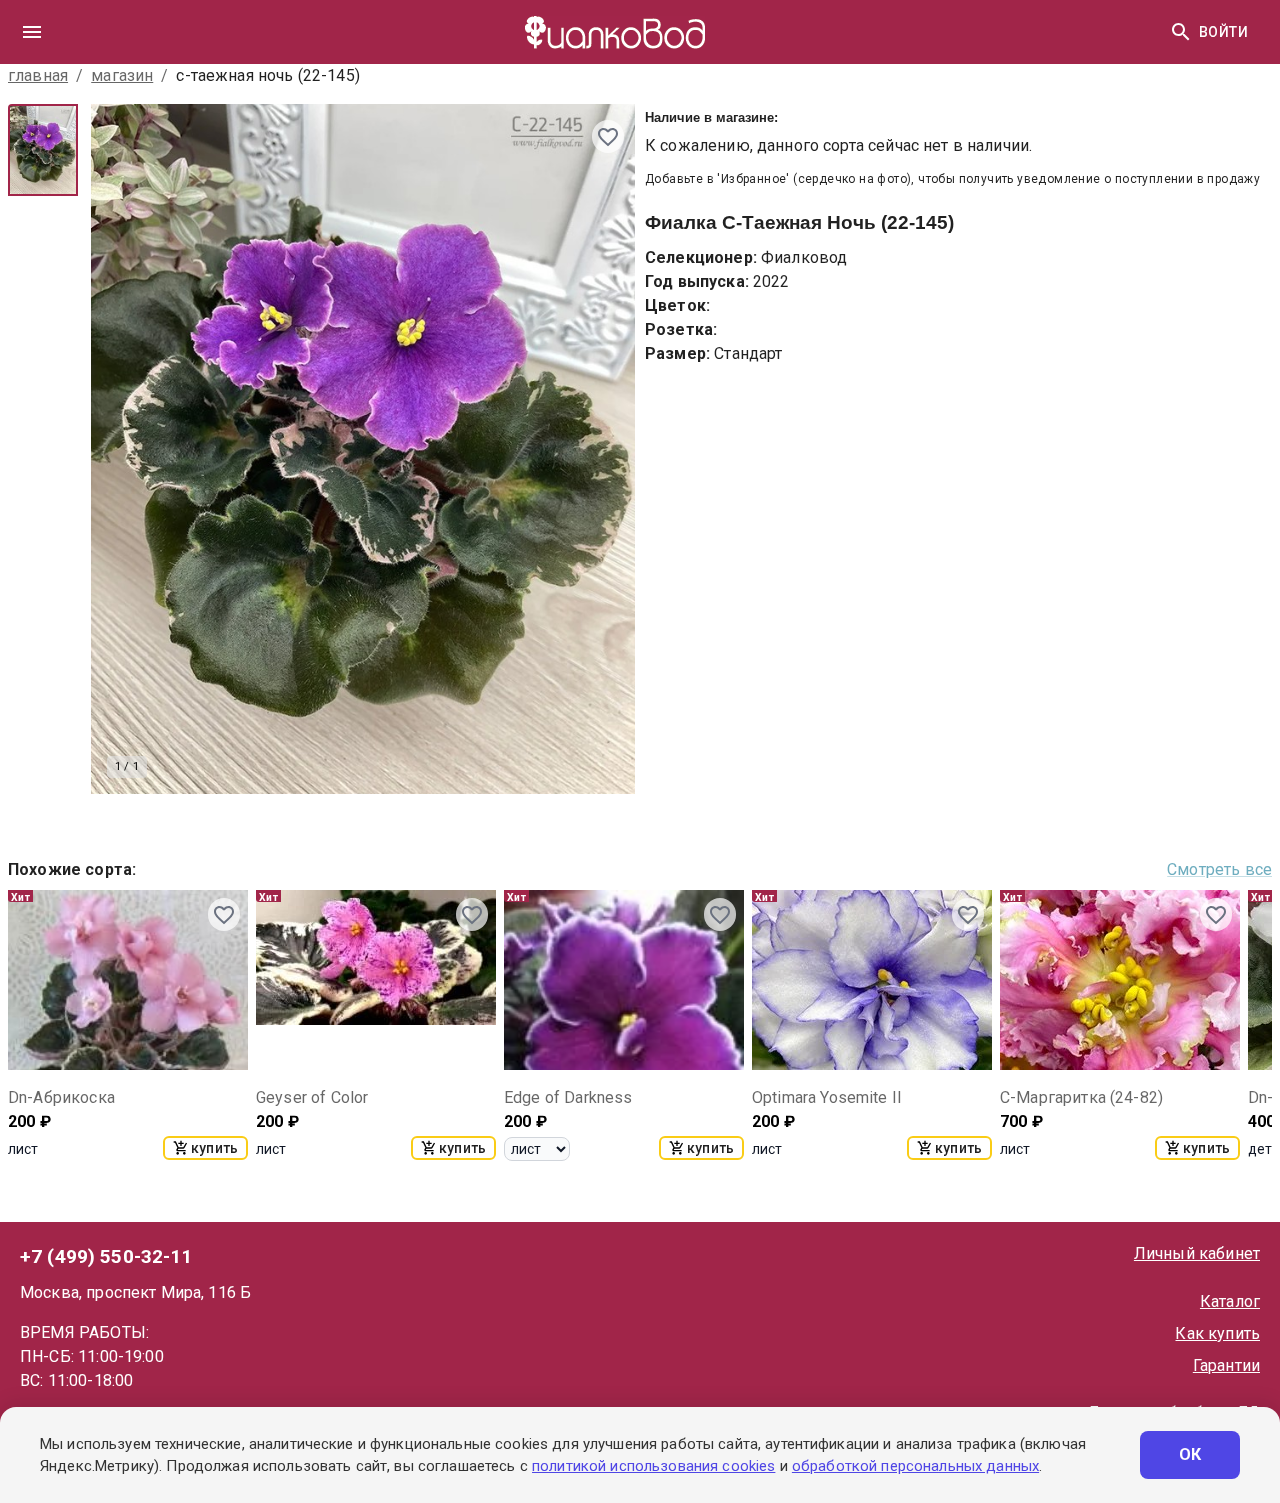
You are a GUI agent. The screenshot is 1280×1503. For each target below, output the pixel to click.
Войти (1223, 32)
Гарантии (1226, 1365)
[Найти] (1181, 32)
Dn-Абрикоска (61, 1097)
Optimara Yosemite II (827, 1097)
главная (38, 75)
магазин (122, 75)
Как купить (1217, 1333)
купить (214, 1148)
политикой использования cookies (653, 1466)
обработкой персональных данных (915, 1466)
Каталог (1230, 1301)
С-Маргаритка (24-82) (1081, 1097)
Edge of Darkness (568, 1097)
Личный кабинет (1197, 1253)
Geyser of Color (312, 1097)
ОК (1190, 1454)
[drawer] (32, 32)
